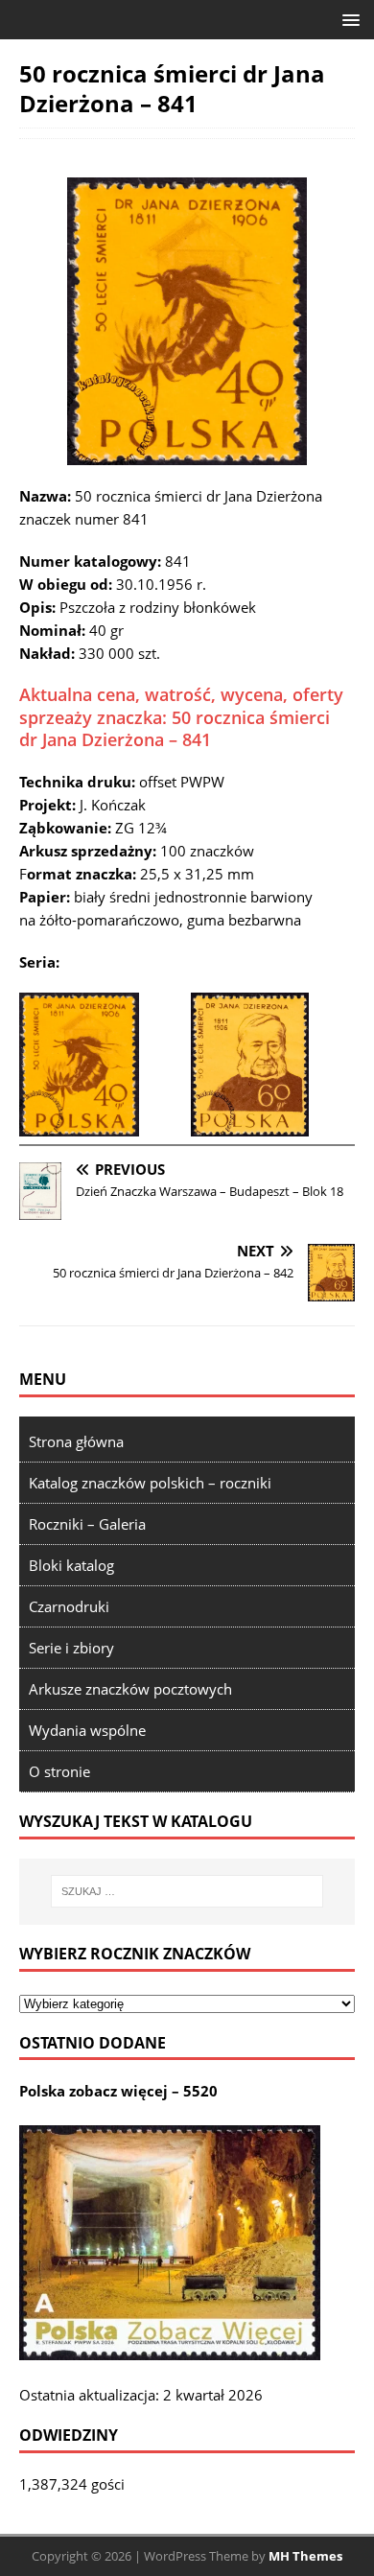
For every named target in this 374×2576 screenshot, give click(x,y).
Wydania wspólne (87, 1730)
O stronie (59, 1771)
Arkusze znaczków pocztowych (130, 1689)
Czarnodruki (69, 1606)
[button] (348, 19)
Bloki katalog (71, 1565)
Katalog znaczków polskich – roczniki (150, 1483)
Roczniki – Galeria (87, 1524)
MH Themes (305, 2556)
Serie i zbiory (71, 1648)
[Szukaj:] (187, 1891)
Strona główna (76, 1441)
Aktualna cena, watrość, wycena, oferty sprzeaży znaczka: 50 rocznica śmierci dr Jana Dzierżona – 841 (181, 717)
